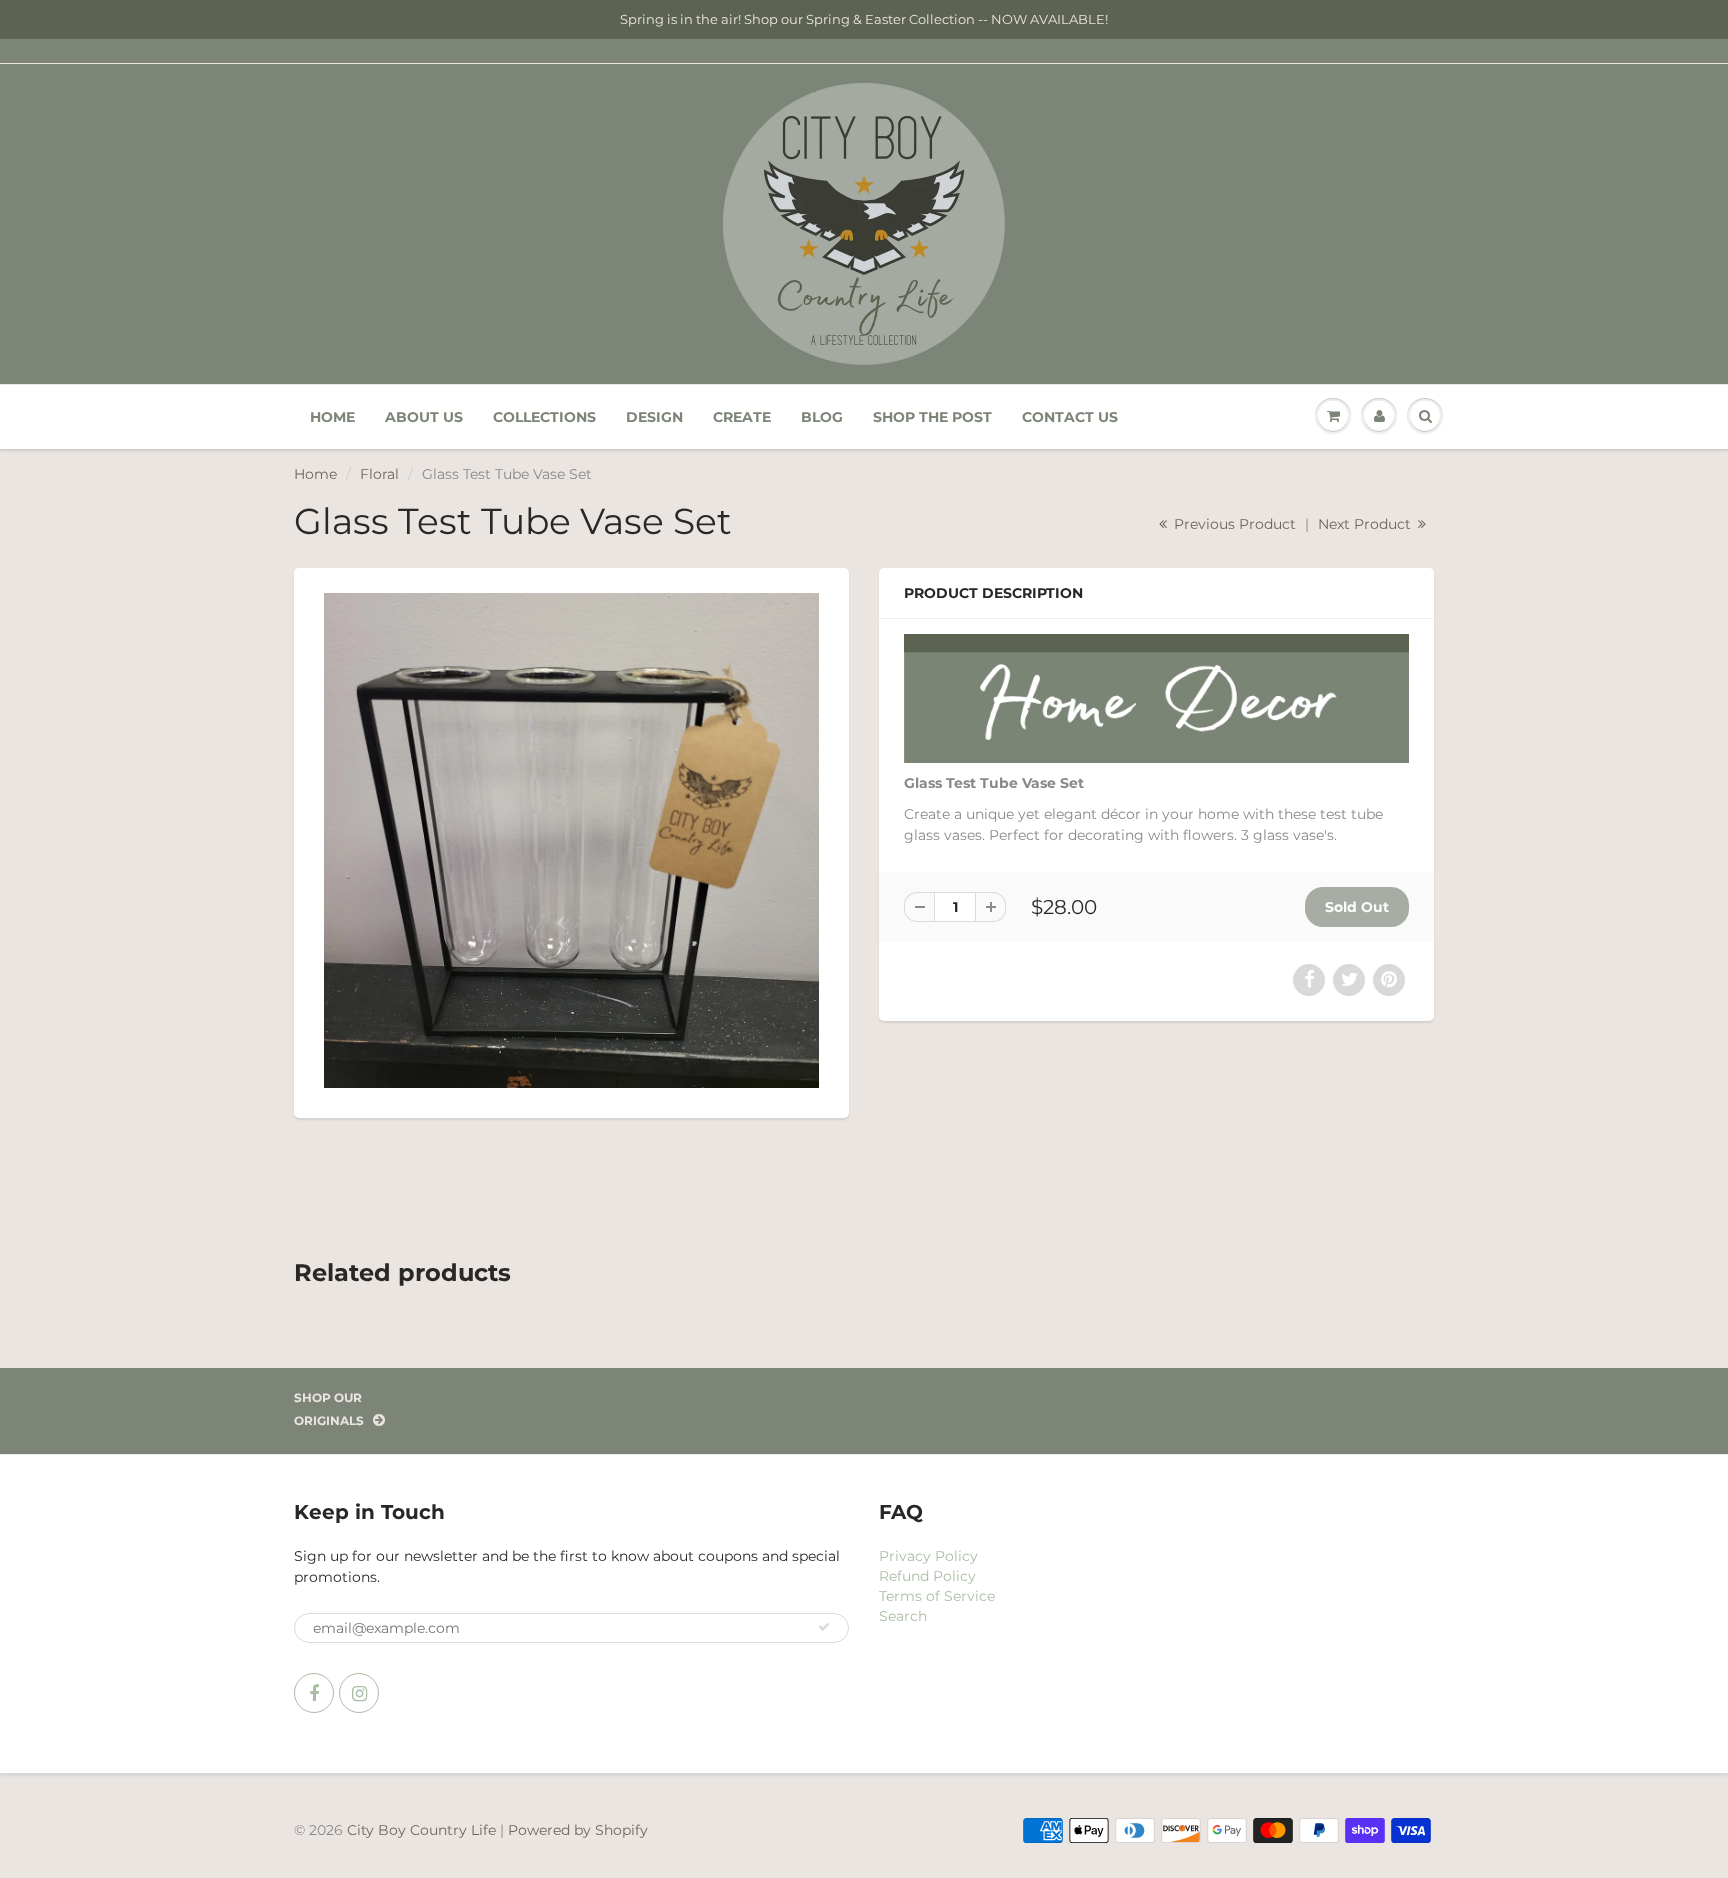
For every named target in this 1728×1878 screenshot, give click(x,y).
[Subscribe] (824, 1627)
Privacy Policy (928, 1556)
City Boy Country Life (421, 1830)
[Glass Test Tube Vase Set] (571, 840)
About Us (424, 417)
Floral (379, 474)
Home (332, 417)
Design (654, 417)
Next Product (1366, 524)
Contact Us (1070, 417)
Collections (544, 417)
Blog (822, 417)
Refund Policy (927, 1576)
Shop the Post (932, 417)
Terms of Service (937, 1596)
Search (903, 1616)
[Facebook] (314, 1693)
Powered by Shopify (578, 1830)
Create (742, 417)
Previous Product (1233, 524)
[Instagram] (359, 1693)
